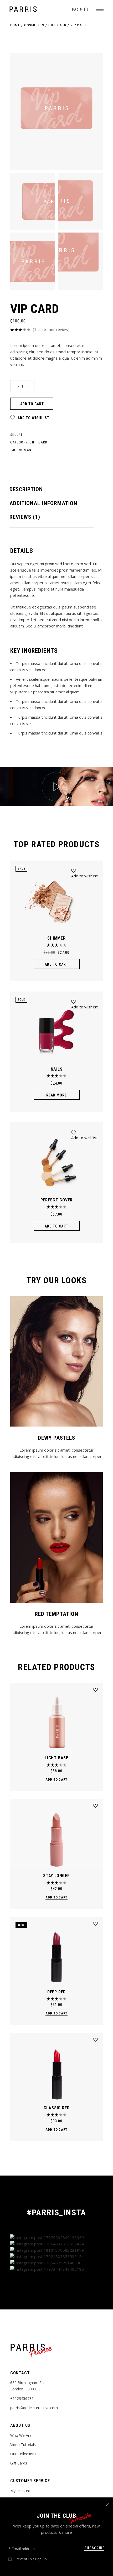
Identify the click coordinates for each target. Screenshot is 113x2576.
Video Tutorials (23, 2445)
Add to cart (32, 404)
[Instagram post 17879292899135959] (57, 2237)
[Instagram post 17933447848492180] (57, 2269)
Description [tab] (26, 489)
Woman (25, 450)
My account (20, 2491)
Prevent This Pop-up (31, 2559)
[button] (30, 418)
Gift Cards (19, 2463)
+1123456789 (22, 2398)
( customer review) (51, 329)
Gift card (38, 442)
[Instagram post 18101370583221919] (57, 2250)
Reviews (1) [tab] (25, 517)
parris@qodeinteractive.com (34, 2408)
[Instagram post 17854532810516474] (57, 2244)
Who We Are (21, 2435)
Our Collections (23, 2454)
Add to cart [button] (57, 964)
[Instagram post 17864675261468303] (57, 2263)
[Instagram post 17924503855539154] (57, 2256)
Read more (56, 1095)
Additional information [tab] (43, 503)
